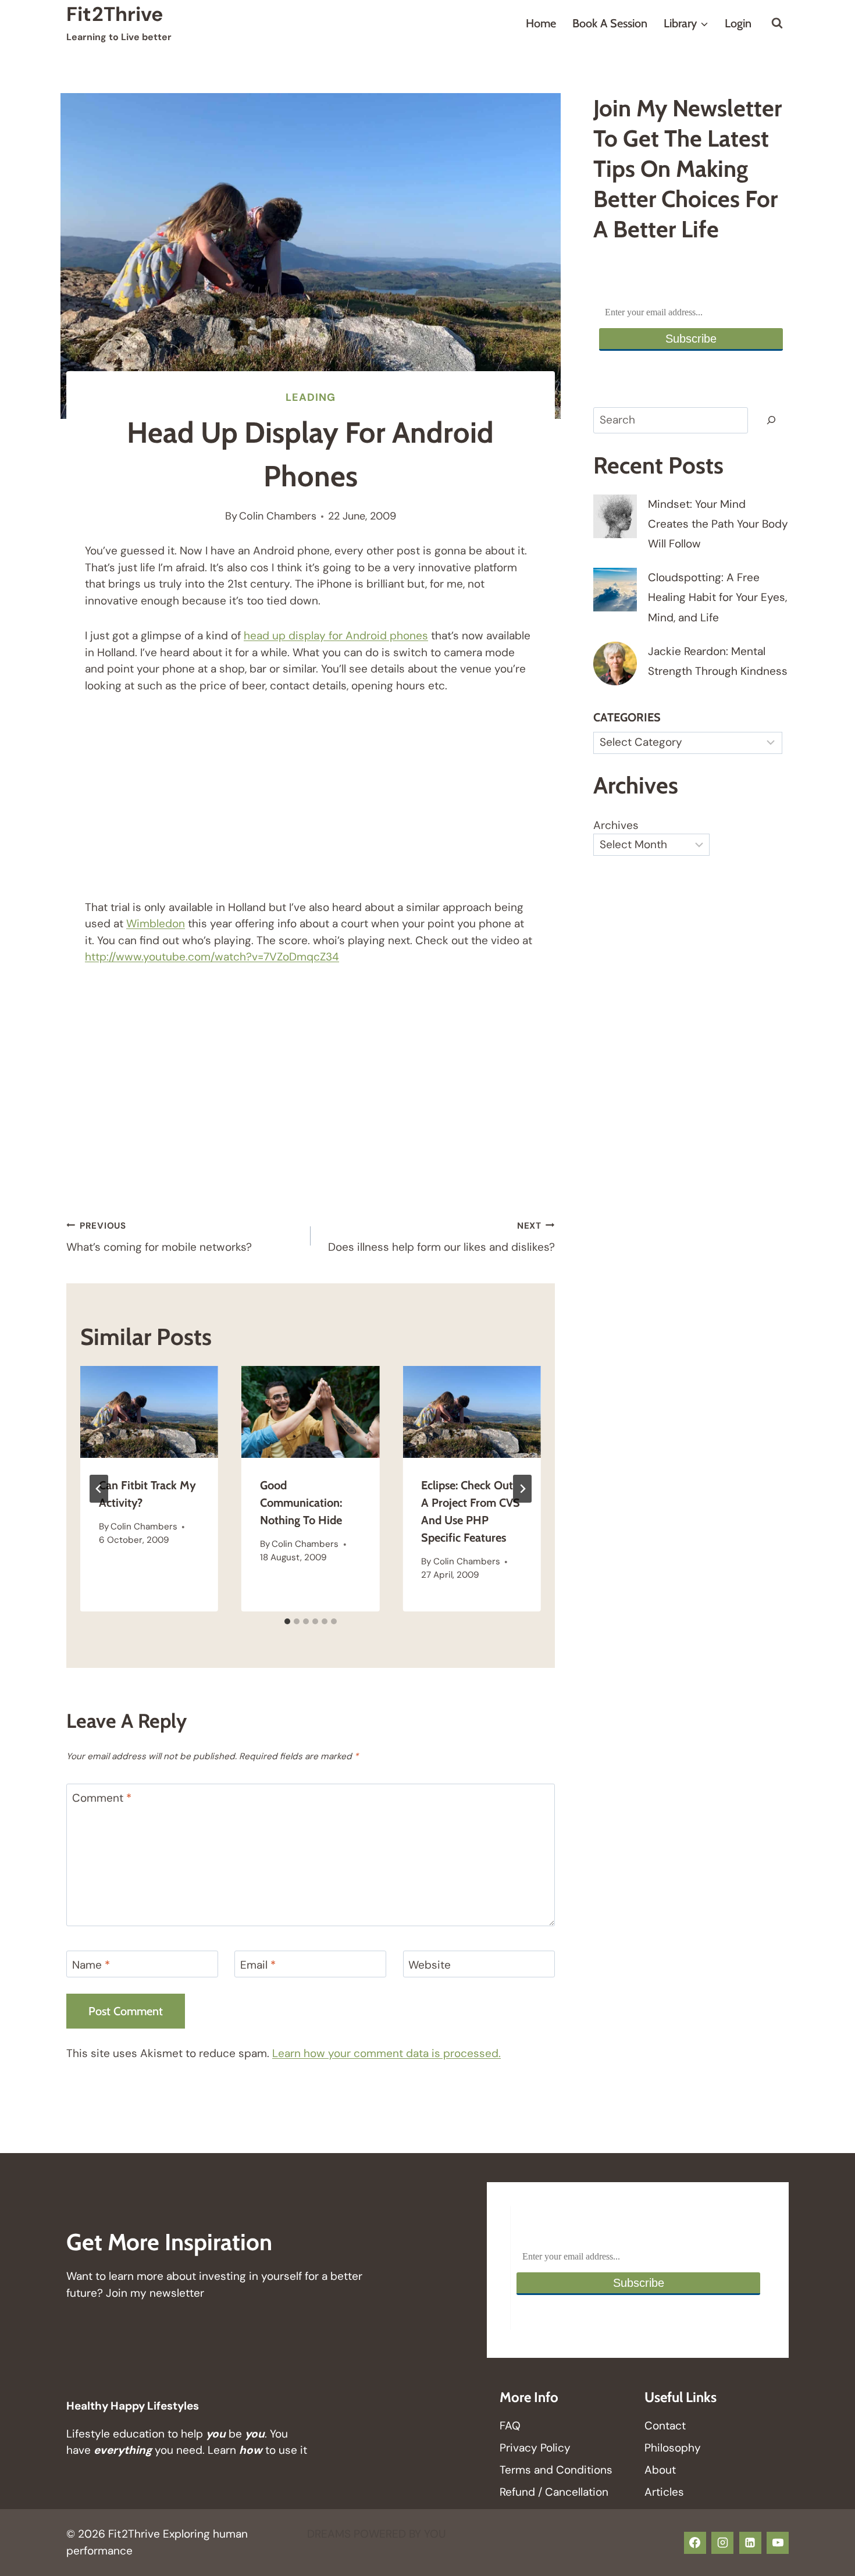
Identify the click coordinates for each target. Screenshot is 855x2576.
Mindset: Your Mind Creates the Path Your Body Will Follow (718, 524)
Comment (102, 1798)
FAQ (510, 2426)
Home (541, 23)
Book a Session (610, 23)
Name (91, 1965)
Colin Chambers (278, 516)
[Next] (522, 1489)
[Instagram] (722, 2543)
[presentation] (149, 1412)
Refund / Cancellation (554, 2492)
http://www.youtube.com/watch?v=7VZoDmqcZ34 (212, 957)
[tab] (287, 1621)
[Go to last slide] (99, 1489)
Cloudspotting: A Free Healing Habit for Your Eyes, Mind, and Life (717, 597)
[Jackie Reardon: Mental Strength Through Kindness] (615, 663)
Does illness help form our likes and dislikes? (441, 1237)
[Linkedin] (750, 2543)
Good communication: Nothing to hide (301, 1503)
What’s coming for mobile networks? (159, 1237)
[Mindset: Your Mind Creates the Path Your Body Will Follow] (615, 516)
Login (738, 23)
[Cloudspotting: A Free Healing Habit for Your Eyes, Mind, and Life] (615, 590)
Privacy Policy (535, 2448)
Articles (664, 2492)
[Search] (771, 421)
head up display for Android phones (336, 636)
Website (430, 1965)
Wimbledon (156, 924)
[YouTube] (778, 2543)
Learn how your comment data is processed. (386, 2053)
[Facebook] (695, 2543)
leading (310, 397)
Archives (616, 825)
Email (258, 1965)
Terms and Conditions (556, 2470)
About (660, 2470)
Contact (665, 2426)
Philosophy (673, 2448)
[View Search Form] (777, 23)
